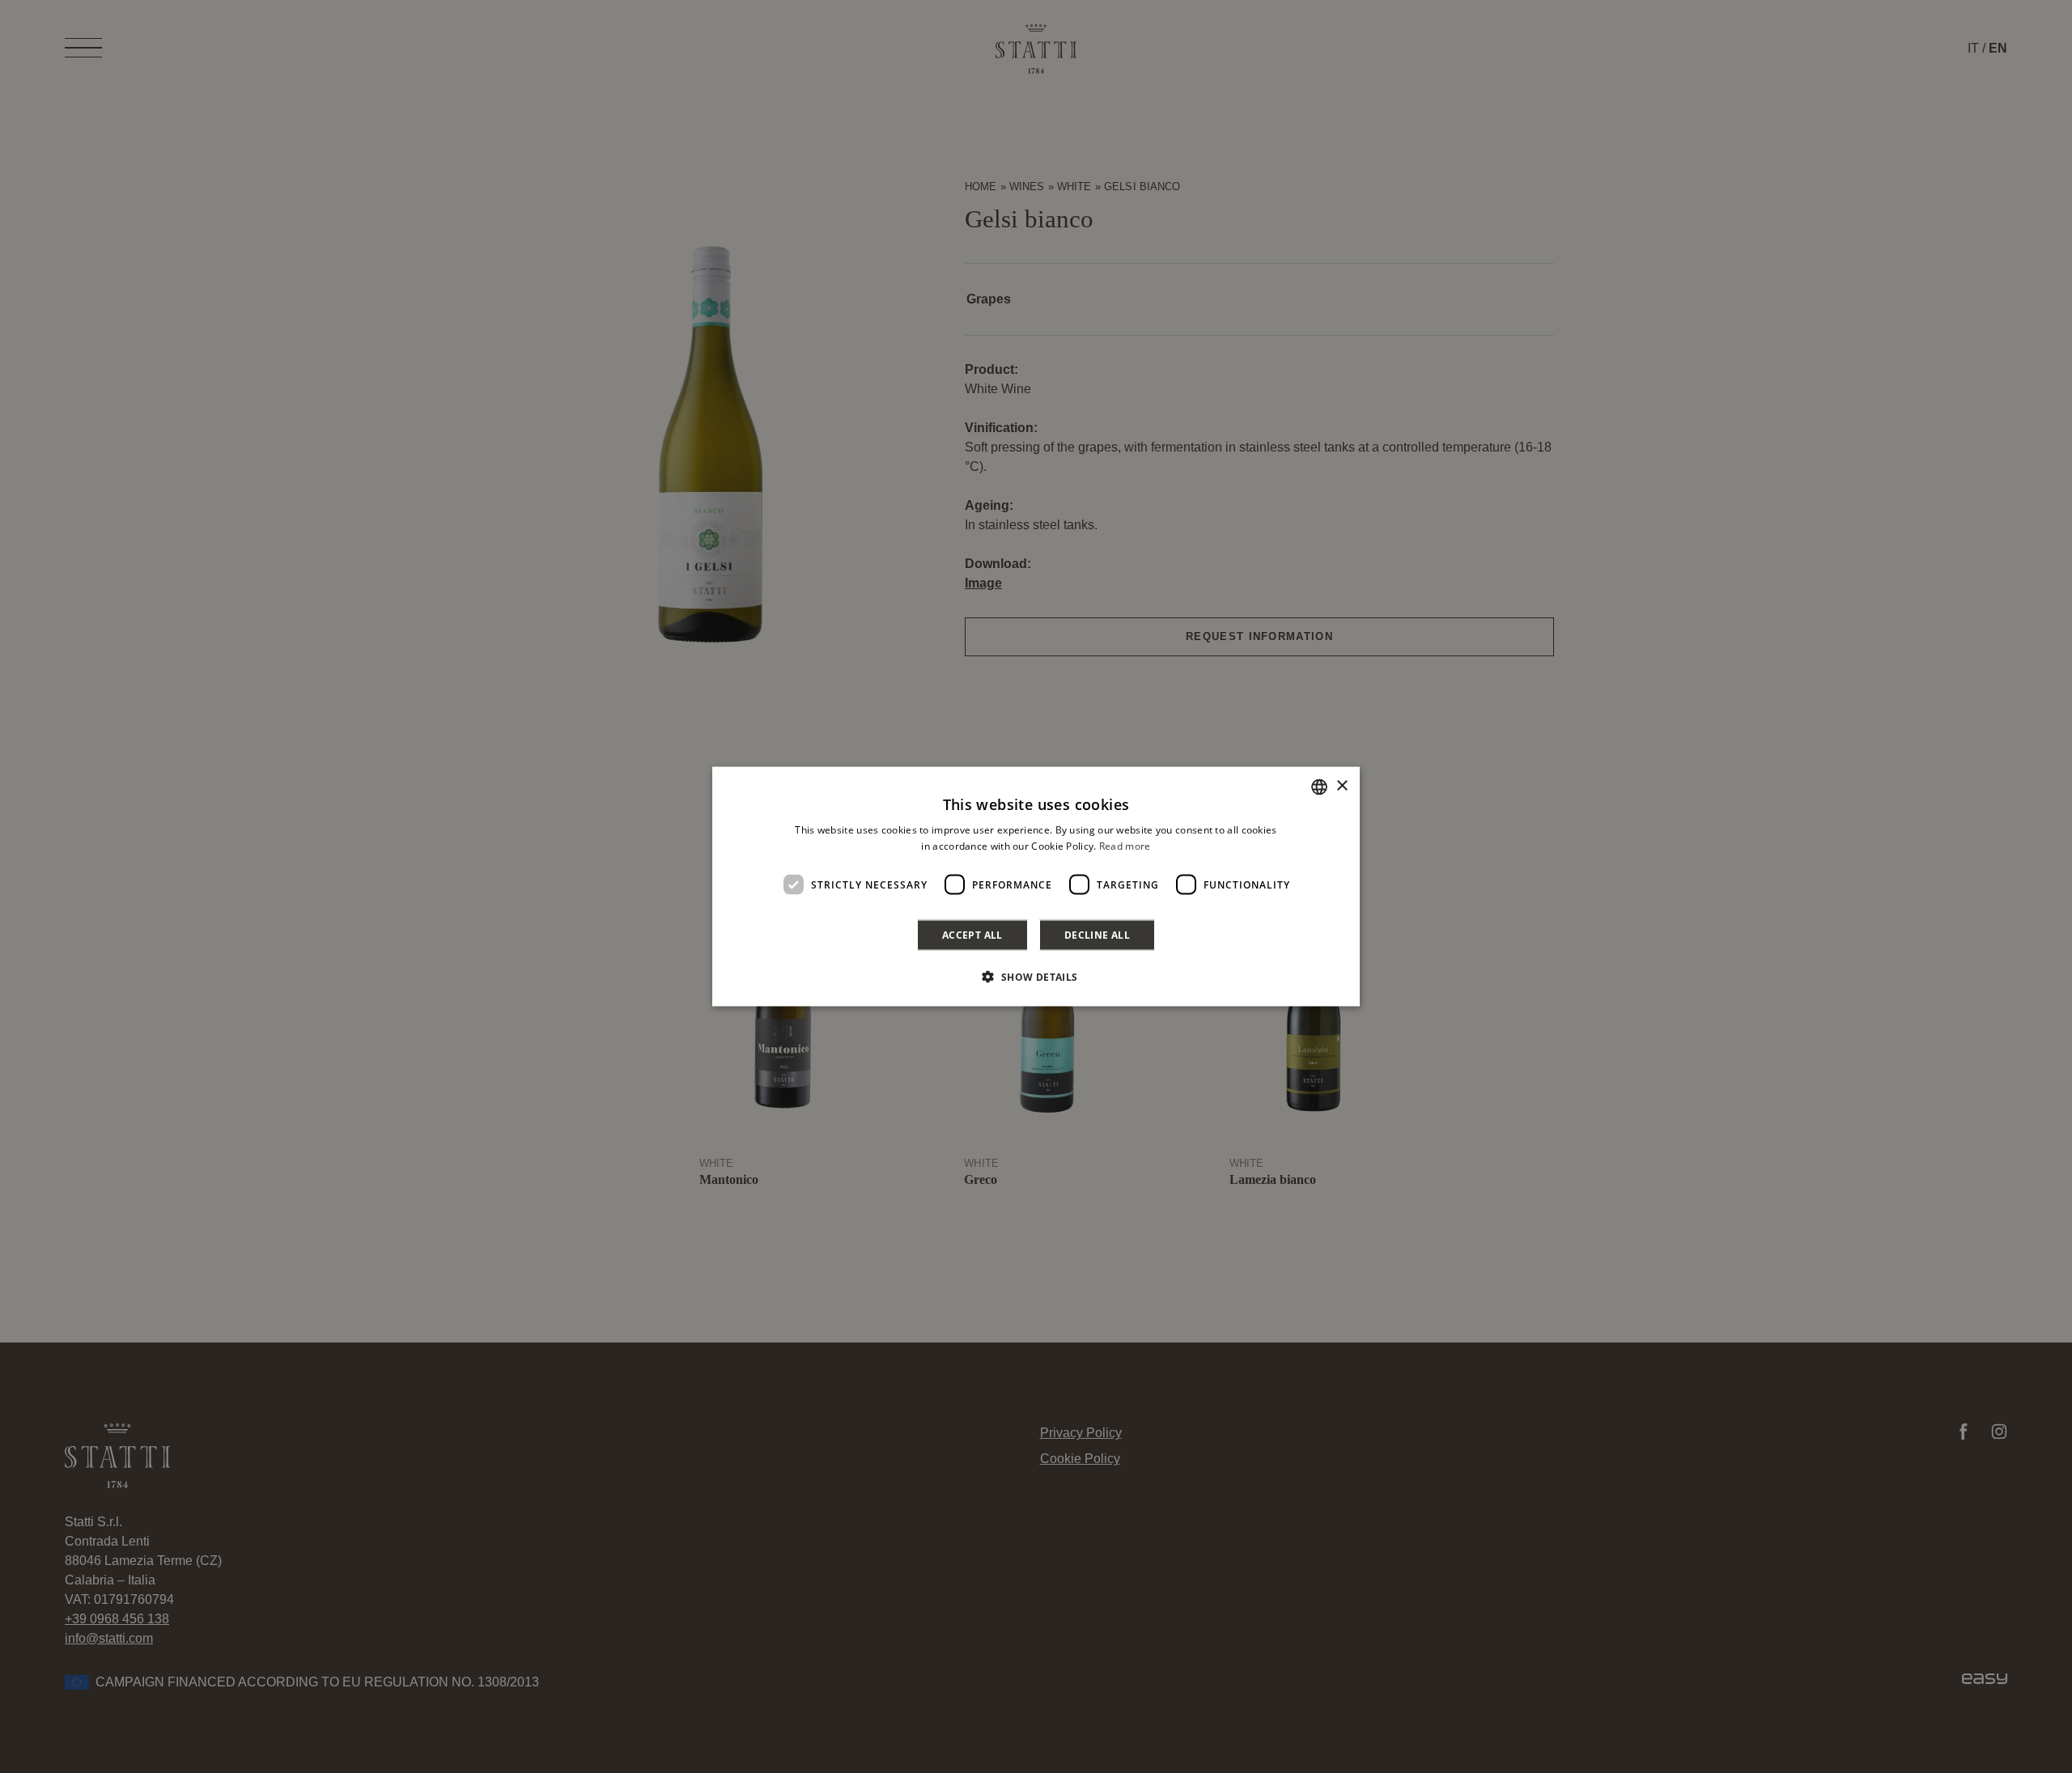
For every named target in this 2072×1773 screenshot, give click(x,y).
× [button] (1342, 786)
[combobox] (1319, 787)
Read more (1125, 845)
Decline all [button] (1097, 935)
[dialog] (1036, 886)
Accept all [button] (972, 935)
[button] (1036, 977)
